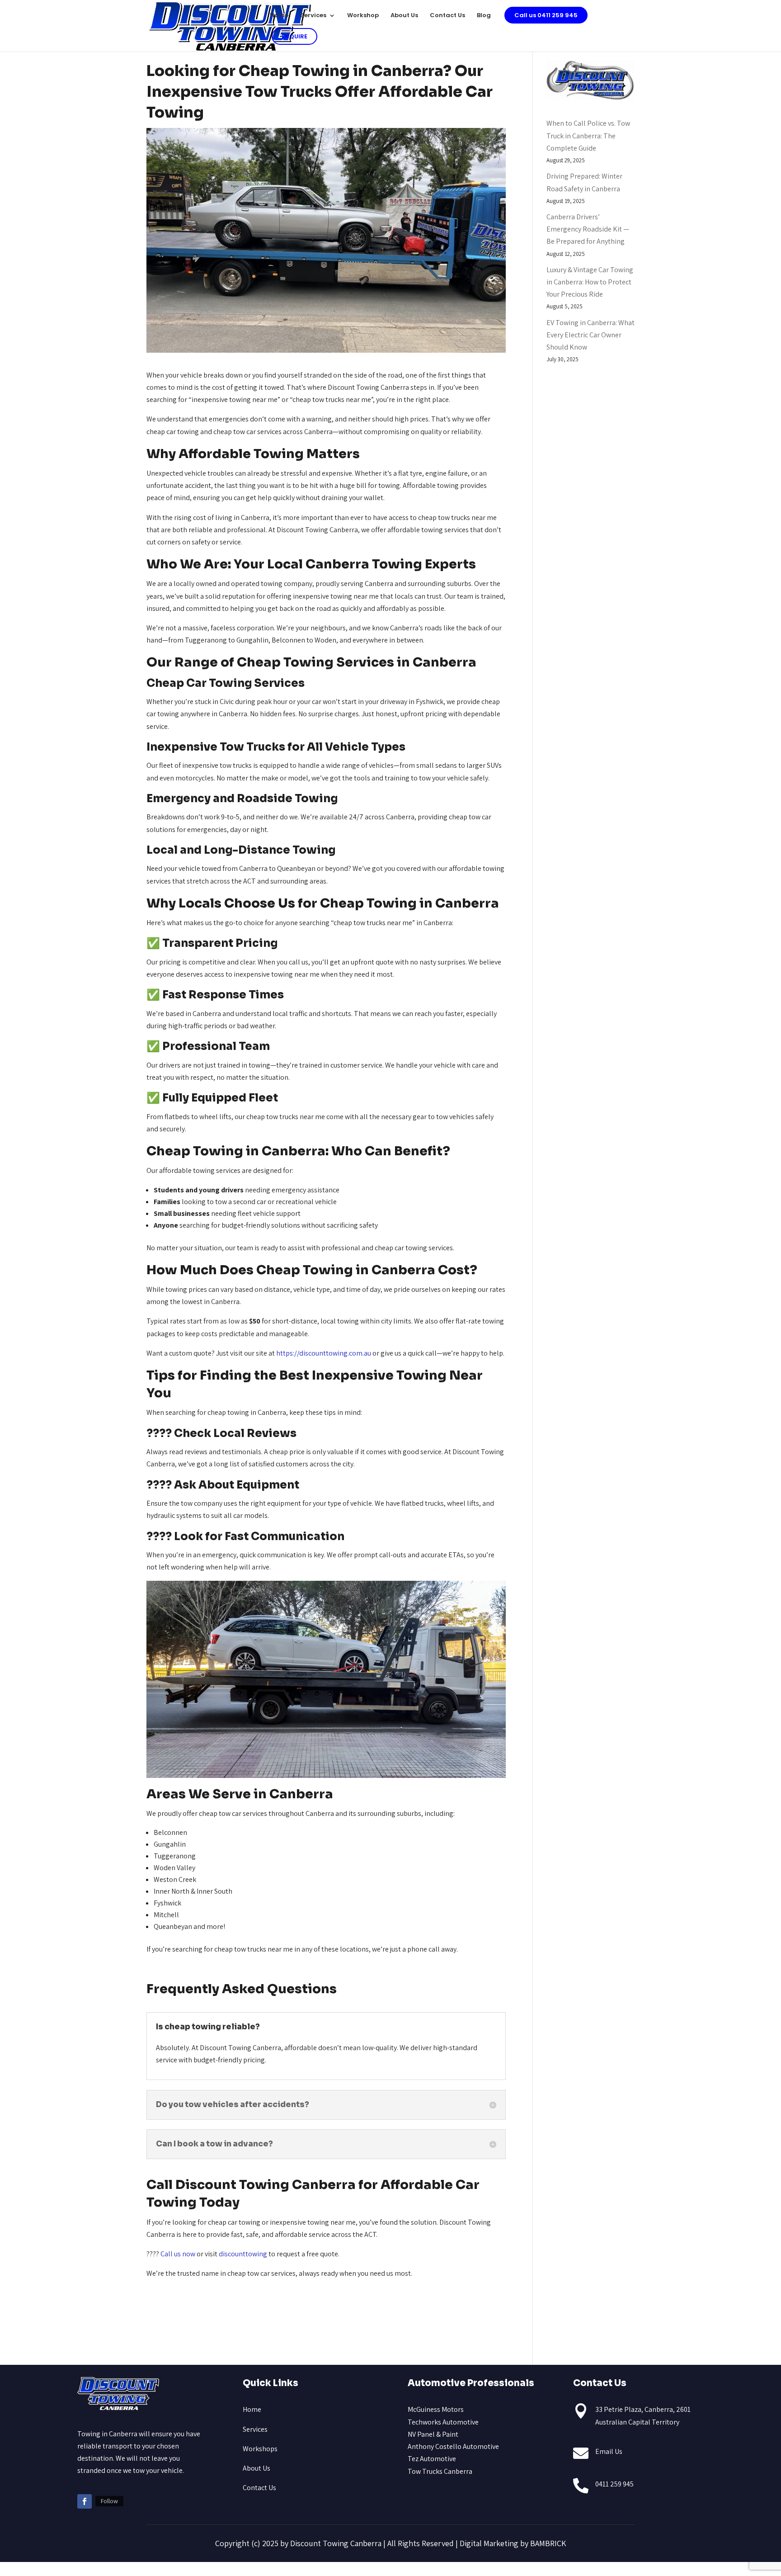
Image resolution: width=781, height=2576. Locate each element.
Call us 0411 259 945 (546, 15)
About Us (404, 16)
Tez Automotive (432, 2459)
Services (313, 16)
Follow (109, 2501)
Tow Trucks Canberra (440, 2471)
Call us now (178, 2254)
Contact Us (447, 16)
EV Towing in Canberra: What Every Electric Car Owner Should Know (590, 335)
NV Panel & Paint (433, 2434)
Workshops (260, 2449)
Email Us (609, 2451)
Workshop (363, 16)
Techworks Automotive (443, 2422)
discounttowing (243, 2254)
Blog (484, 16)
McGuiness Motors (436, 2409)
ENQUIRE (294, 36)
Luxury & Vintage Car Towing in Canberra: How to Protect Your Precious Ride (590, 282)
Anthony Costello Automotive (453, 2446)
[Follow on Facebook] (85, 2501)
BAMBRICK (548, 2543)
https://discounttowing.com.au (324, 1353)
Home (279, 16)
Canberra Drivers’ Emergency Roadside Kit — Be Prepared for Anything (588, 229)
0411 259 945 (614, 2484)
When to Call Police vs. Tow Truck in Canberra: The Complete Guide (588, 135)
